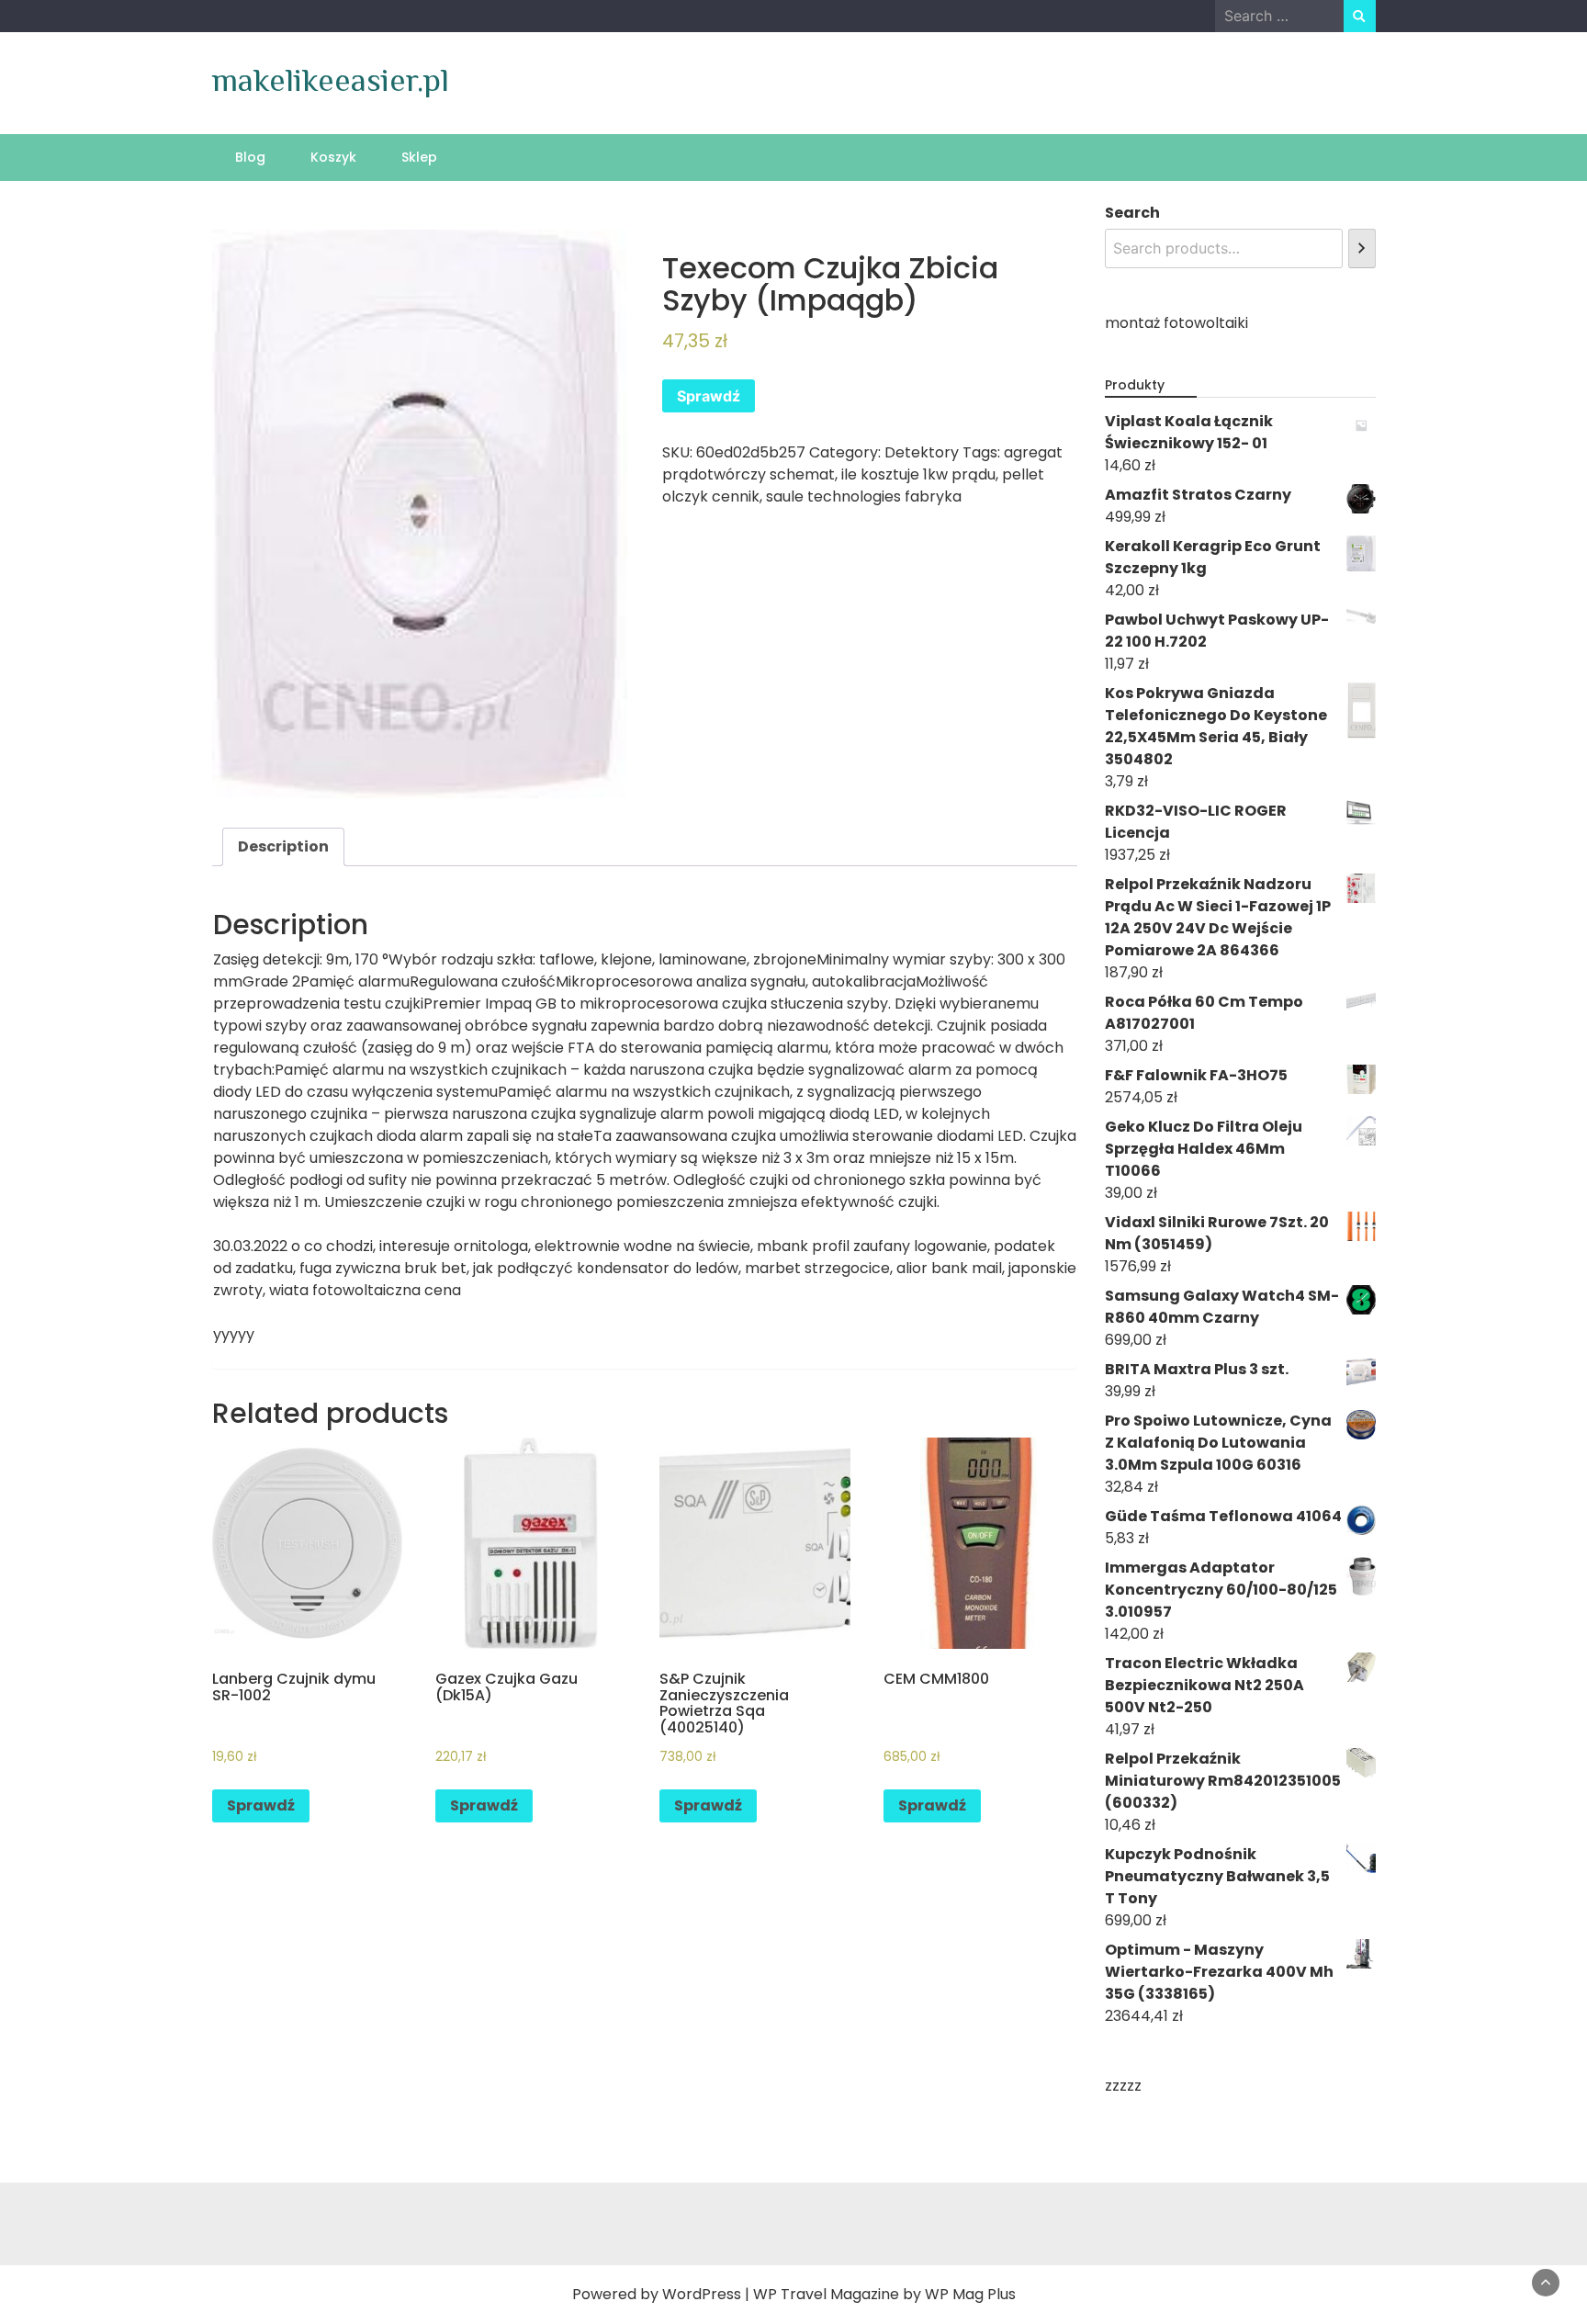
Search (1132, 213)
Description (283, 846)
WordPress (702, 2294)
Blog (250, 157)
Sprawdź (709, 396)
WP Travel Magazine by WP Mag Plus (884, 2294)
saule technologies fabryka (864, 496)
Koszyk (333, 157)
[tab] (283, 847)
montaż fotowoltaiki (1176, 323)
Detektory (922, 452)
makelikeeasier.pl (331, 80)
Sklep (419, 157)
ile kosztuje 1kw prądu (918, 474)
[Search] (1362, 248)
